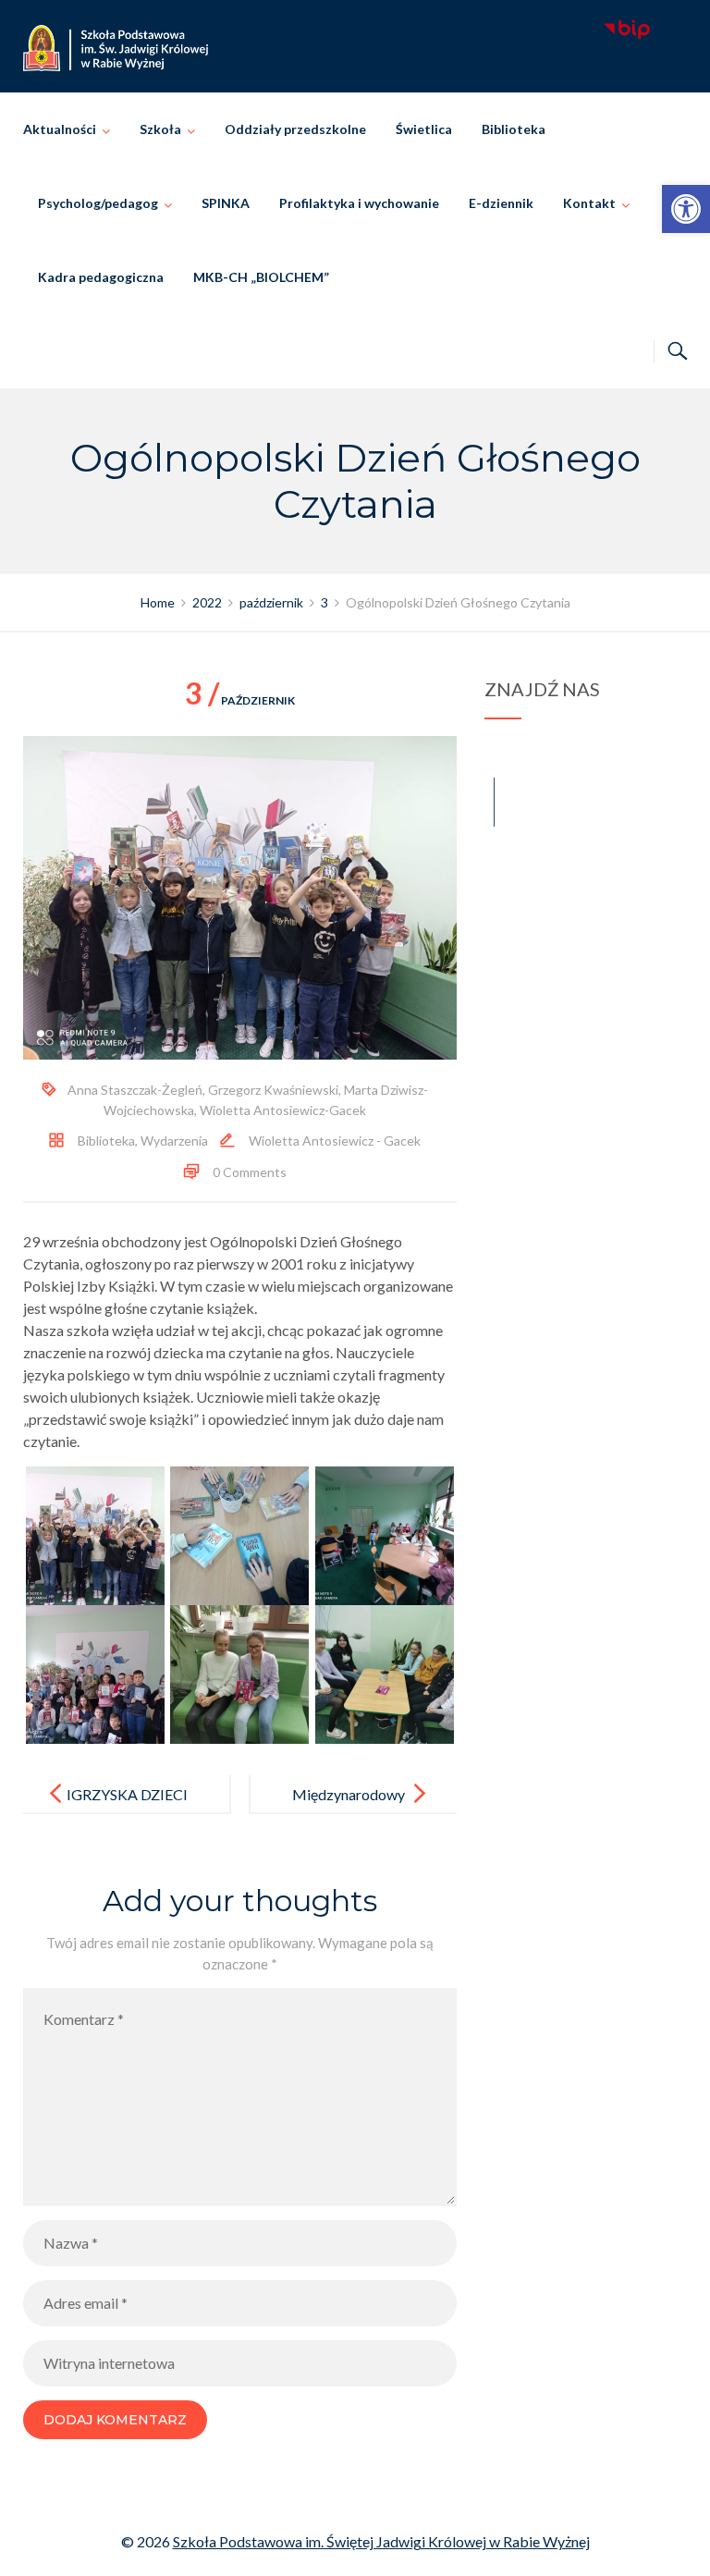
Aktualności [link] (60, 129)
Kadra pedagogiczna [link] (101, 277)
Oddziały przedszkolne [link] (295, 129)
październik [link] (240, 700)
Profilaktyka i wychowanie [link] (359, 203)
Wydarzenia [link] (174, 1141)
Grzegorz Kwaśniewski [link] (273, 1090)
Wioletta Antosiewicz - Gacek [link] (335, 1141)
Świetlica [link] (424, 129)
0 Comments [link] (250, 1172)
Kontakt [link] (589, 203)
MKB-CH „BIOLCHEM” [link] (261, 277)
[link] (686, 209)
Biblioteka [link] (514, 129)
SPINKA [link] (226, 203)
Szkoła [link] (160, 129)
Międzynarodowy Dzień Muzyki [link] (349, 1809)
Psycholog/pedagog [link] (98, 203)
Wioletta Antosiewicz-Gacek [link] (283, 1110)
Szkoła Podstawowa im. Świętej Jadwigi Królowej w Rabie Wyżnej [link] (381, 2541)
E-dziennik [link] (501, 203)
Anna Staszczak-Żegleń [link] (135, 1090)
